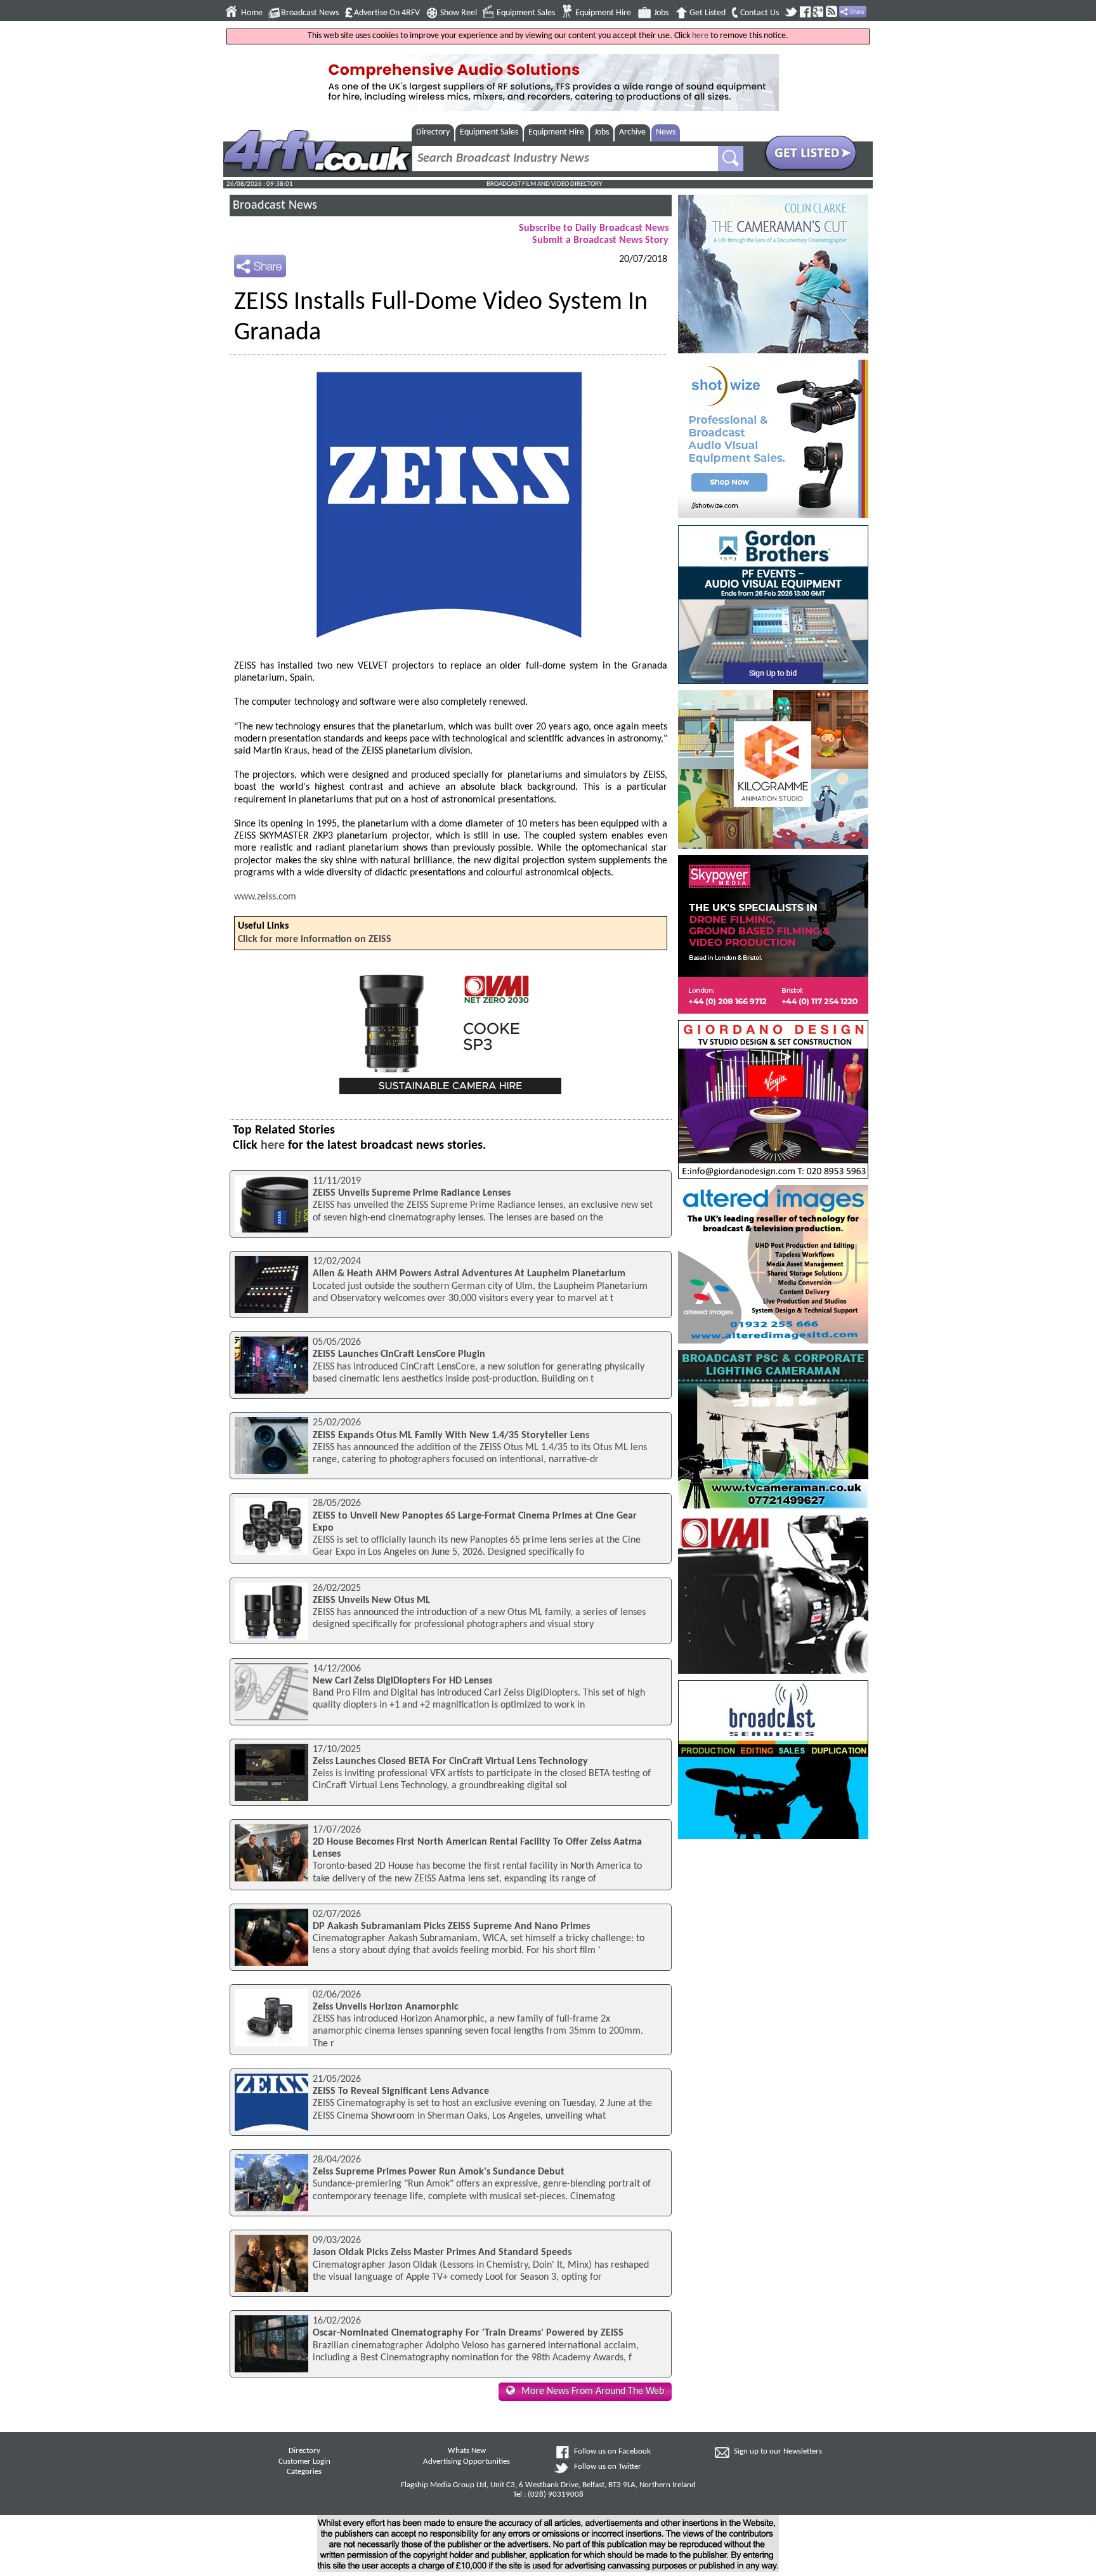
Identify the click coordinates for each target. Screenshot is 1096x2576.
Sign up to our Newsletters (778, 2452)
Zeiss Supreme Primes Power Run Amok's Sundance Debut (439, 2172)
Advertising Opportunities (466, 2462)
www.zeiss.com (265, 897)
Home (252, 13)
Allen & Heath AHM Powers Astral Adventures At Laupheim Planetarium (469, 1274)
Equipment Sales (526, 13)
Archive (632, 132)
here (700, 36)
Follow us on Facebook (612, 2452)
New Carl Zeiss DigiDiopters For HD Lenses (402, 1681)
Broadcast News (310, 13)
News (666, 132)
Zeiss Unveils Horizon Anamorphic (386, 2007)
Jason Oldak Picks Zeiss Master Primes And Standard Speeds (442, 2252)
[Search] (731, 159)
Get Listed (708, 13)
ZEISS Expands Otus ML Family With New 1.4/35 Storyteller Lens (451, 1435)
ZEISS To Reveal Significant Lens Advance (401, 2091)
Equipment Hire (603, 13)
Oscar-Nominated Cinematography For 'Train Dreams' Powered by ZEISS (468, 2333)
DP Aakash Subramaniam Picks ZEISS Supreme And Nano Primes (451, 1926)
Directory (433, 132)
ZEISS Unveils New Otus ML (371, 1600)
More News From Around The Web (593, 2391)
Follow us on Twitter (608, 2467)
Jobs (661, 13)
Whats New (467, 2451)
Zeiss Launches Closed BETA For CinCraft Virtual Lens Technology (450, 1762)
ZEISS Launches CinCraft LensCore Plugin (399, 1354)
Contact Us (760, 13)
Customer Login (304, 2462)
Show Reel (459, 13)
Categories (304, 2472)
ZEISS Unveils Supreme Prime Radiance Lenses (412, 1193)
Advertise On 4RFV (387, 13)
